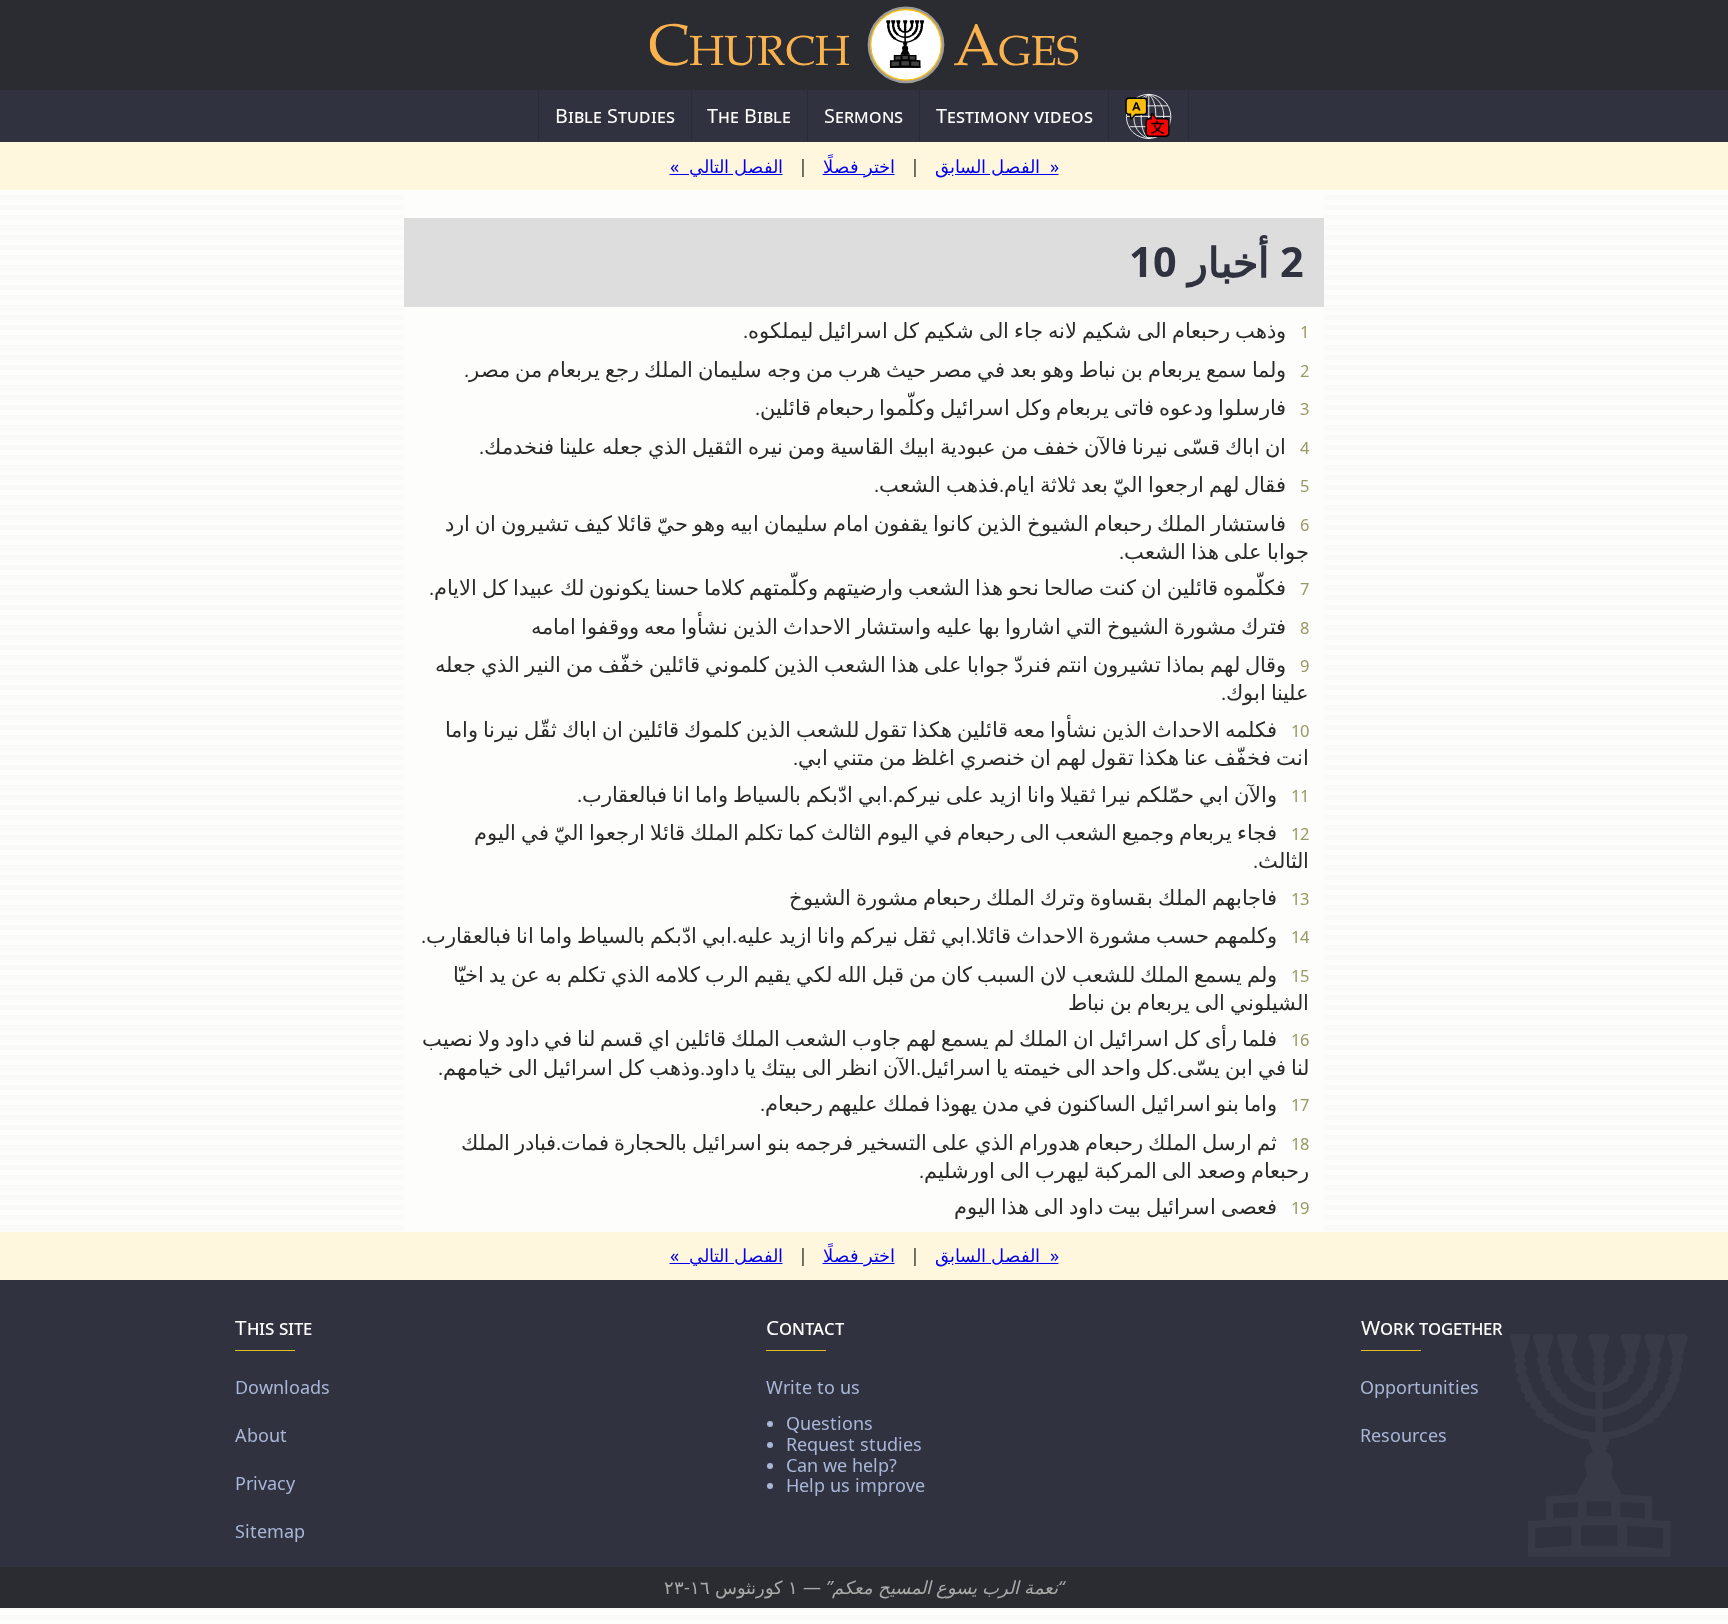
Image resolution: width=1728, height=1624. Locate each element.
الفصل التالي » (726, 166)
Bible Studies (615, 115)
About (261, 1435)
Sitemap (270, 1531)
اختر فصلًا (859, 166)
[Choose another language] (1148, 116)
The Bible (749, 115)
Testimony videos (1014, 115)
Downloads (282, 1387)
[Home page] (864, 45)
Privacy (265, 1483)
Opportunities (1419, 1387)
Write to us (845, 1435)
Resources (1403, 1435)
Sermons (863, 115)
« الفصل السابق (997, 166)
